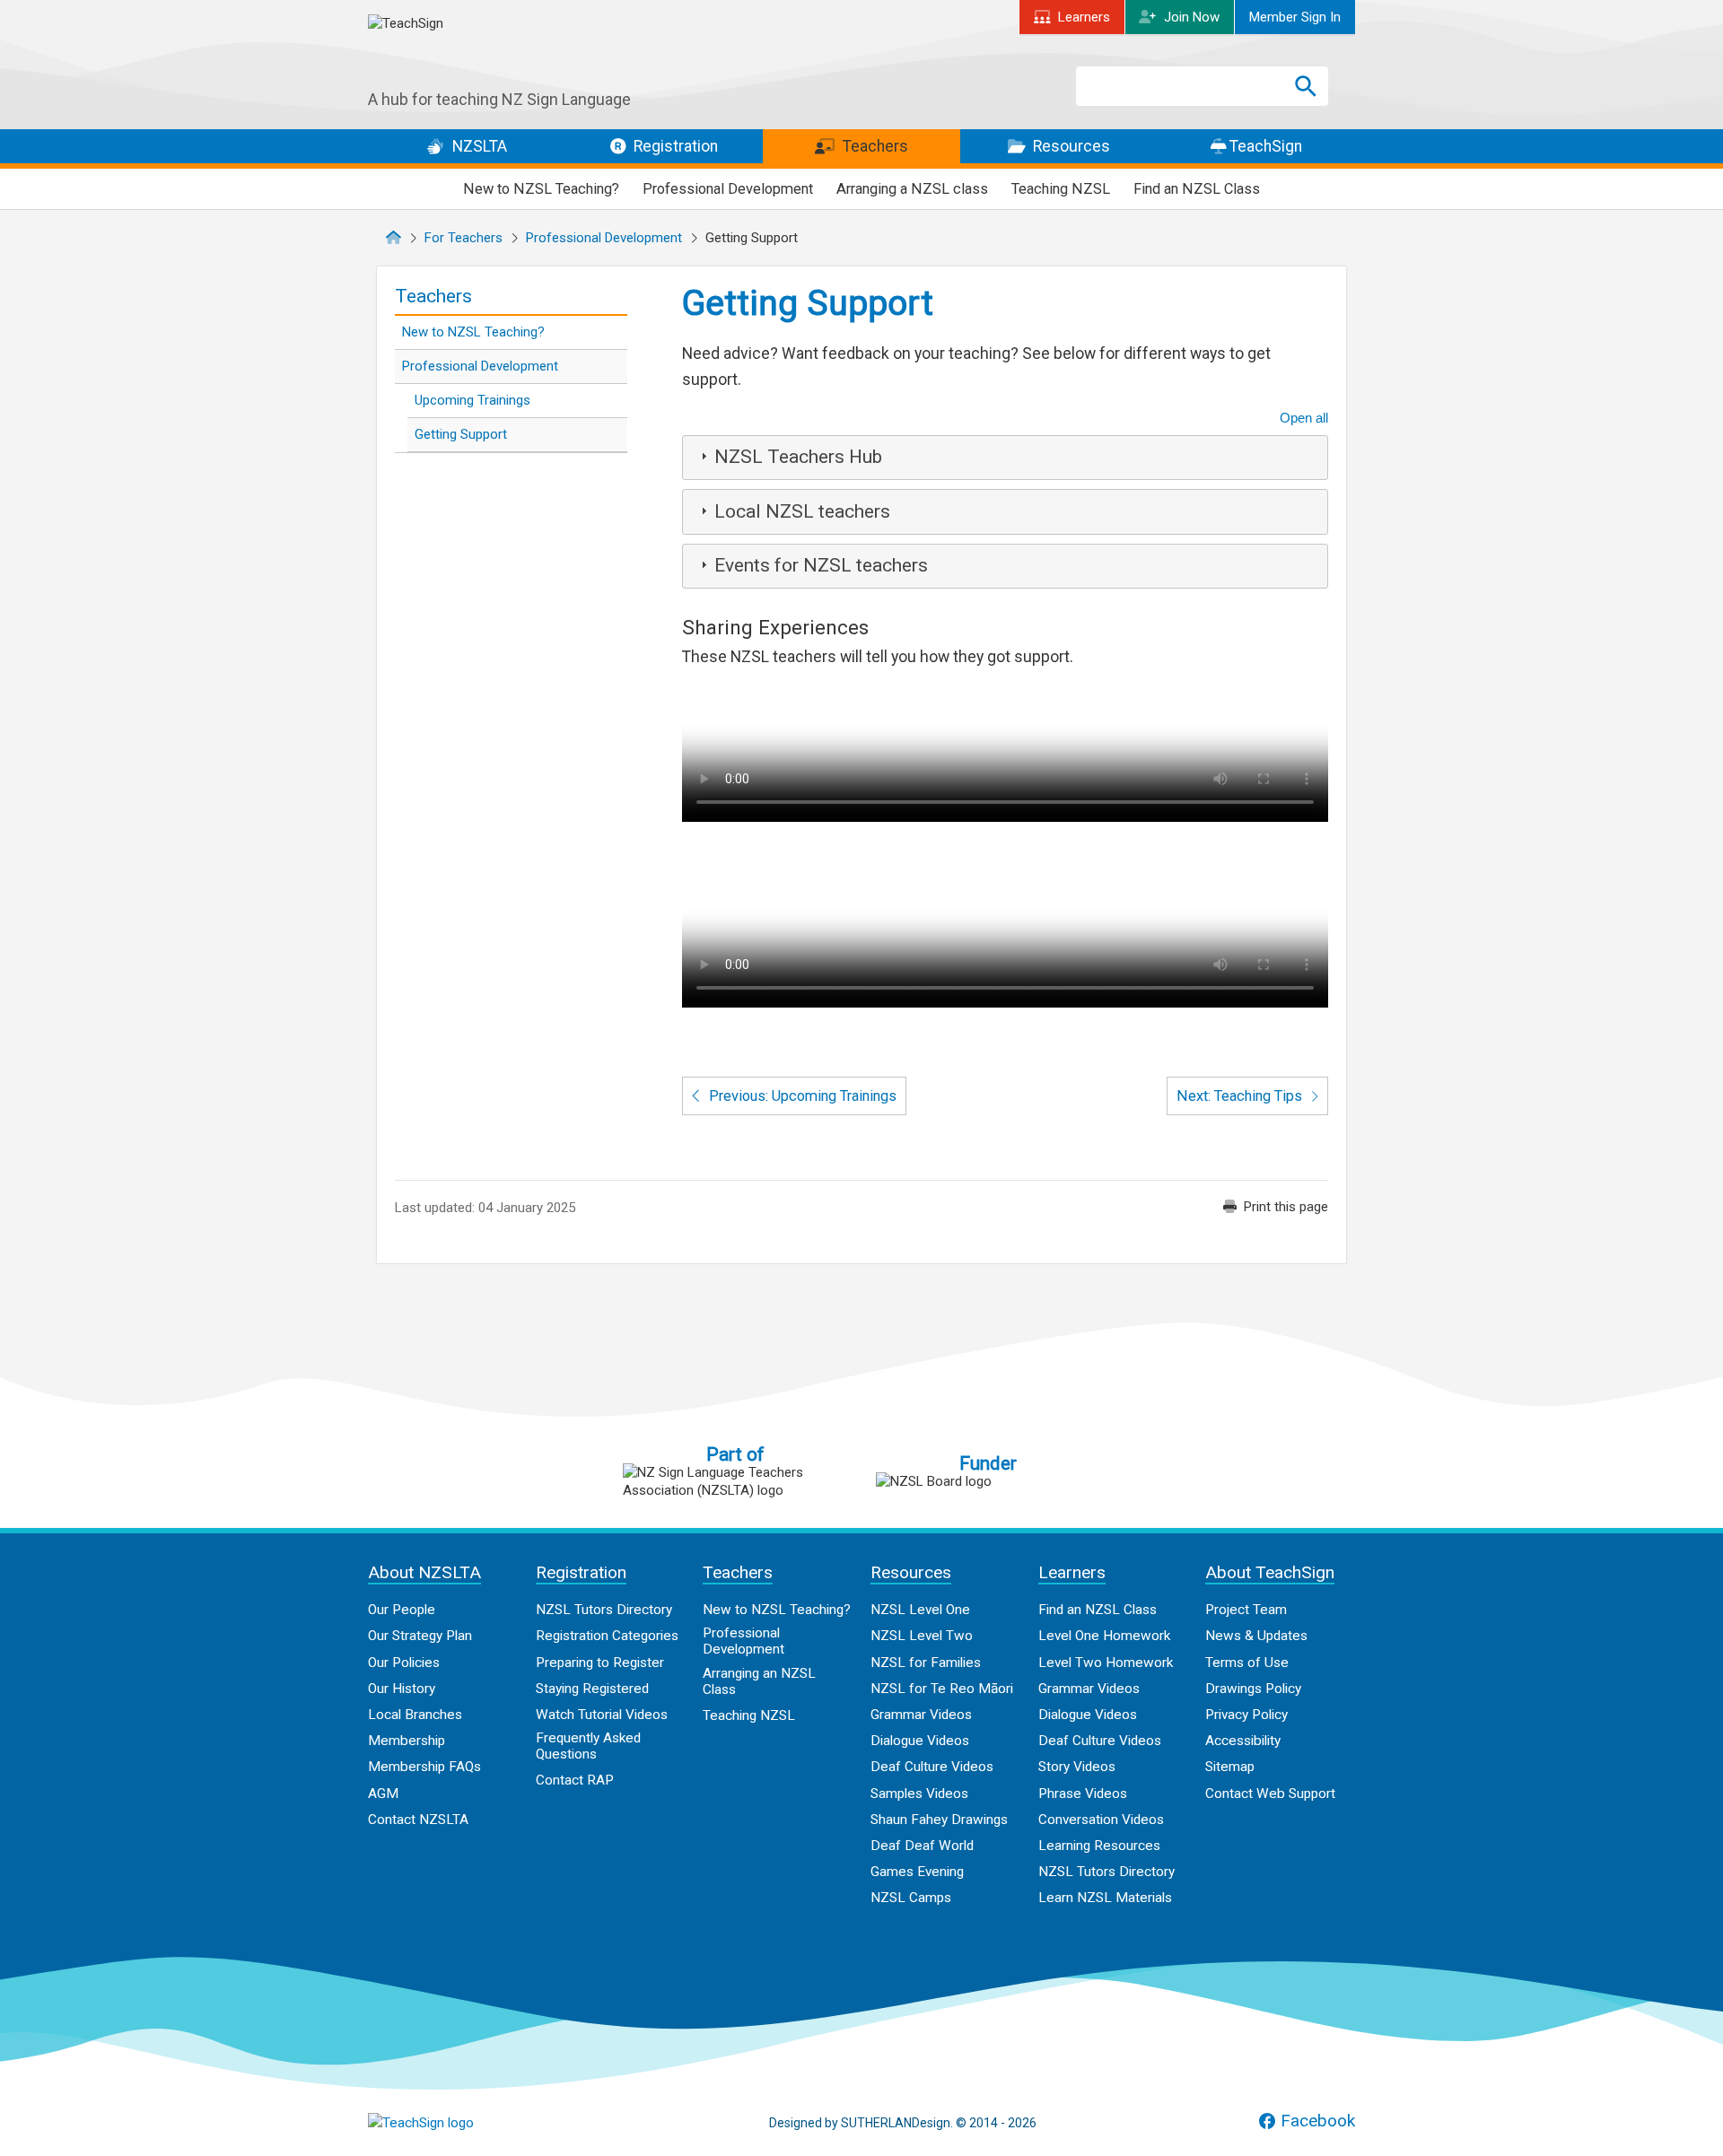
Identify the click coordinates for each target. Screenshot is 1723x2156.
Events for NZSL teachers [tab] (821, 565)
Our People (402, 1610)
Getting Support (461, 434)
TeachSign (1264, 146)
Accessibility (1243, 1741)
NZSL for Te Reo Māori (942, 1689)
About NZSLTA (424, 1572)
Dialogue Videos (920, 1741)
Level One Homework (1104, 1636)
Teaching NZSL (1061, 189)
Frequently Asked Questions (588, 1746)
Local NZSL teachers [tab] (802, 511)
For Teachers (464, 238)
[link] (1276, 1207)
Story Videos (1077, 1767)
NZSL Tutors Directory (604, 1610)
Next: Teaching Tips (1241, 1096)
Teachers (874, 146)
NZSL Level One (920, 1610)
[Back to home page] (458, 2123)
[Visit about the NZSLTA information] (735, 1481)
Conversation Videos (1101, 1820)
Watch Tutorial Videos (602, 1715)
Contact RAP (575, 1780)
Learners (1084, 17)
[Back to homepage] (503, 52)
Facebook (1318, 2121)
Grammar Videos (921, 1715)
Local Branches (415, 1715)
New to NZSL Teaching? (541, 189)
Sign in (1295, 17)
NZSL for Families (926, 1663)
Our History (402, 1689)
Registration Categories (607, 1636)
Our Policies (404, 1663)
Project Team (1246, 1610)
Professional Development (728, 189)
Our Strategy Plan (420, 1636)
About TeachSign (1270, 1572)
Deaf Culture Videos (932, 1767)
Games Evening (917, 1872)
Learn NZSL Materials (1105, 1898)
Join (1192, 17)
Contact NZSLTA (418, 1820)
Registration (674, 146)
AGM (383, 1794)
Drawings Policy (1253, 1689)
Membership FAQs (424, 1767)
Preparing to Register (600, 1663)
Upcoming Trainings (472, 400)
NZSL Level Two (922, 1636)
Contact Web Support (1270, 1794)
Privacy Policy (1246, 1715)
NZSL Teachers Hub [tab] (798, 457)
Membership (407, 1741)
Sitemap (1230, 1767)
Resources (1070, 146)
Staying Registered (592, 1689)
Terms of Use (1247, 1663)
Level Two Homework (1106, 1663)
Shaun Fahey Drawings (939, 1820)
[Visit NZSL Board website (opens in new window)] (988, 1481)
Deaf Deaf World (922, 1846)
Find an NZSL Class (1197, 189)
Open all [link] (1304, 418)
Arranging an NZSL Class (759, 1681)
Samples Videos (919, 1794)
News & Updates (1256, 1636)
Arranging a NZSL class (912, 189)
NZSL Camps (911, 1898)
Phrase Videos (1083, 1794)
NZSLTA (478, 146)
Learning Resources (1099, 1846)
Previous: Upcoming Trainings (801, 1096)
